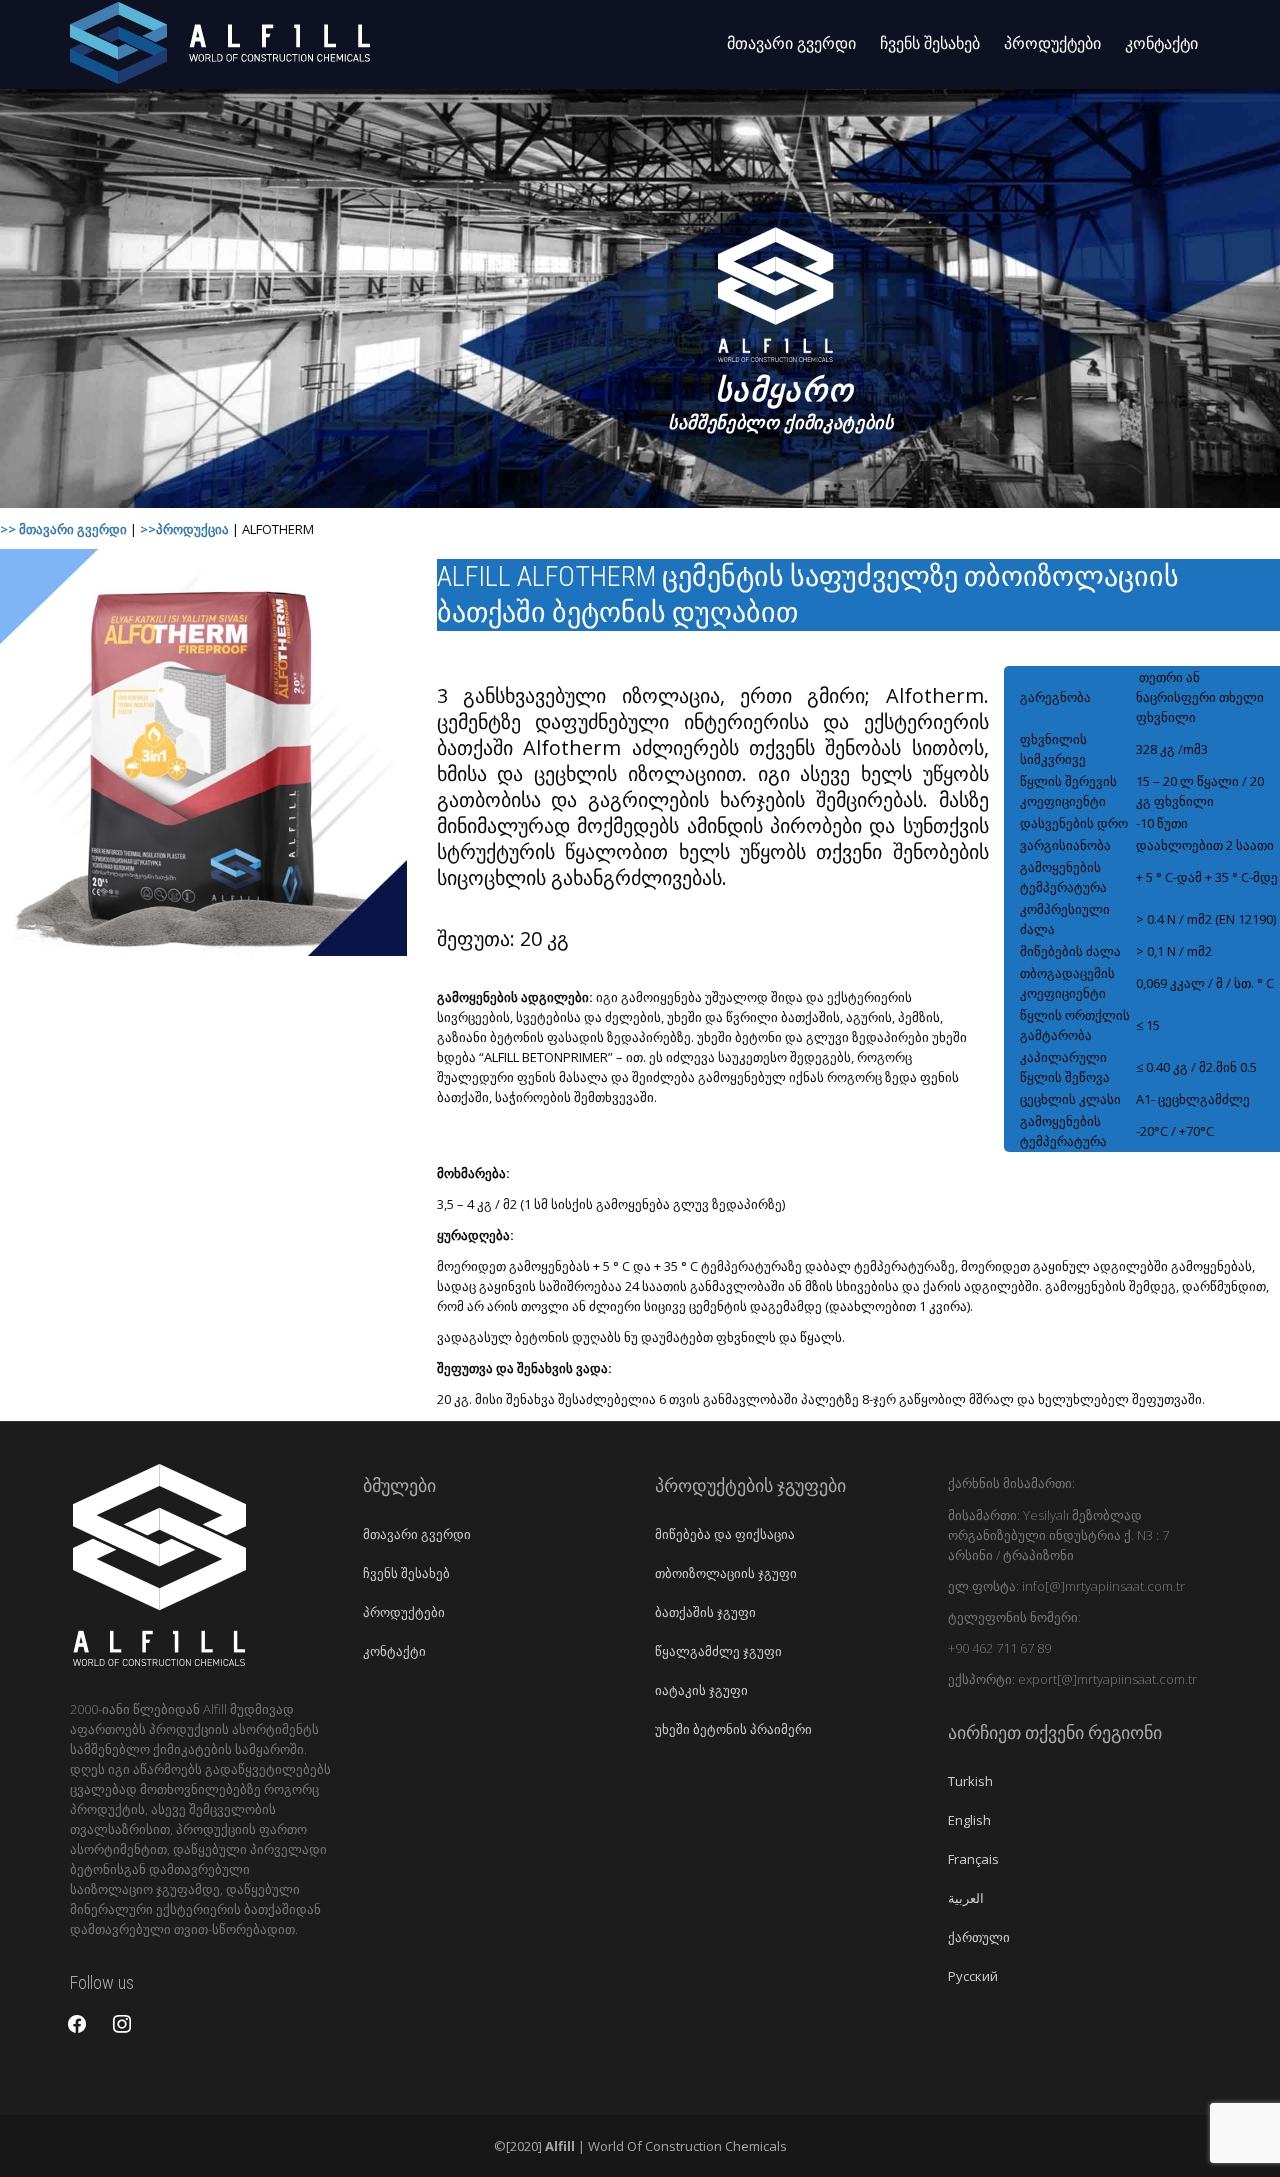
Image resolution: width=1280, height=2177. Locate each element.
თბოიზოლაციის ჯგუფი (726, 1573)
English (969, 1820)
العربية (966, 1898)
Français (973, 1859)
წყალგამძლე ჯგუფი (718, 1651)
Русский (973, 1976)
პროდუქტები (1052, 43)
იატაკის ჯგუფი (701, 1690)
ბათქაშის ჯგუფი (705, 1612)
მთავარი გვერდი (791, 43)
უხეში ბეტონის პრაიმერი (733, 1729)
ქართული (979, 1937)
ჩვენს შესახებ (930, 43)
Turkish (970, 1781)
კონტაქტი (1161, 43)
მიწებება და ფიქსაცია (725, 1534)
